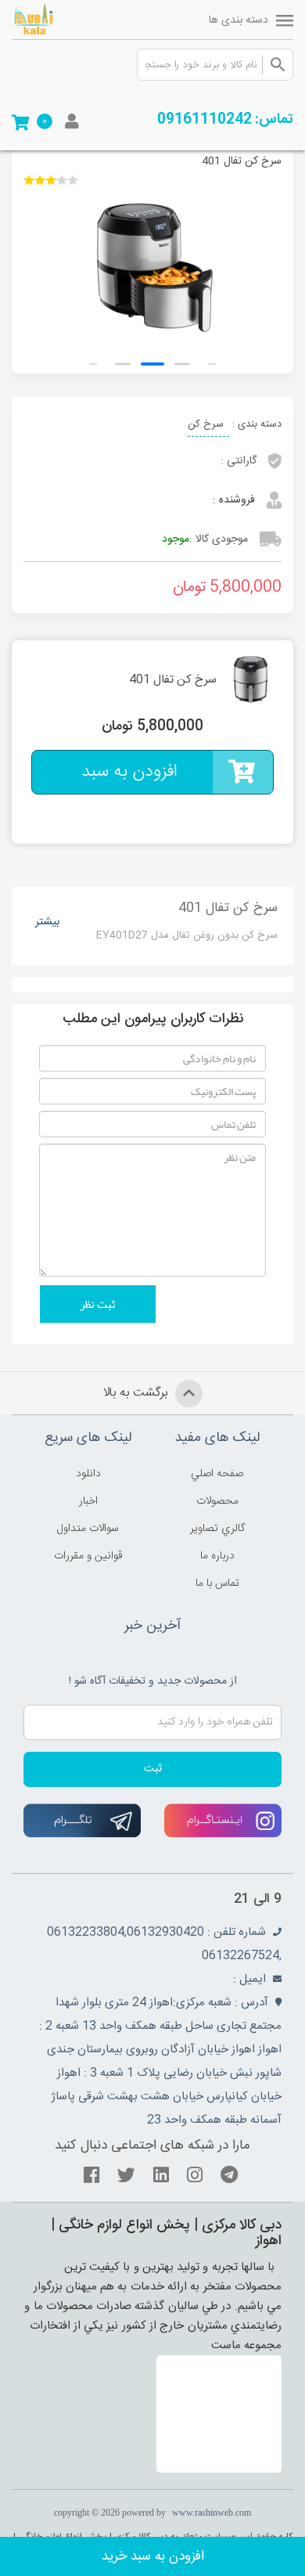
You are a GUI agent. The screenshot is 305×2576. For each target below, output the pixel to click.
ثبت (153, 1769)
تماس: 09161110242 (225, 120)
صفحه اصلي (217, 1474)
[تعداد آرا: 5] (29, 180)
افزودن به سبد (129, 772)
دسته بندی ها (239, 20)
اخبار (88, 1501)
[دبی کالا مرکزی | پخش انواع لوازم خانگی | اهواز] (55, 20)
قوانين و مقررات (88, 1556)
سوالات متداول (88, 1529)
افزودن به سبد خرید (153, 2556)
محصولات (217, 1501)
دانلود (88, 1474)
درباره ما (217, 1556)
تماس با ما (217, 1583)
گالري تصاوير (217, 1529)
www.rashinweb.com (212, 2513)
